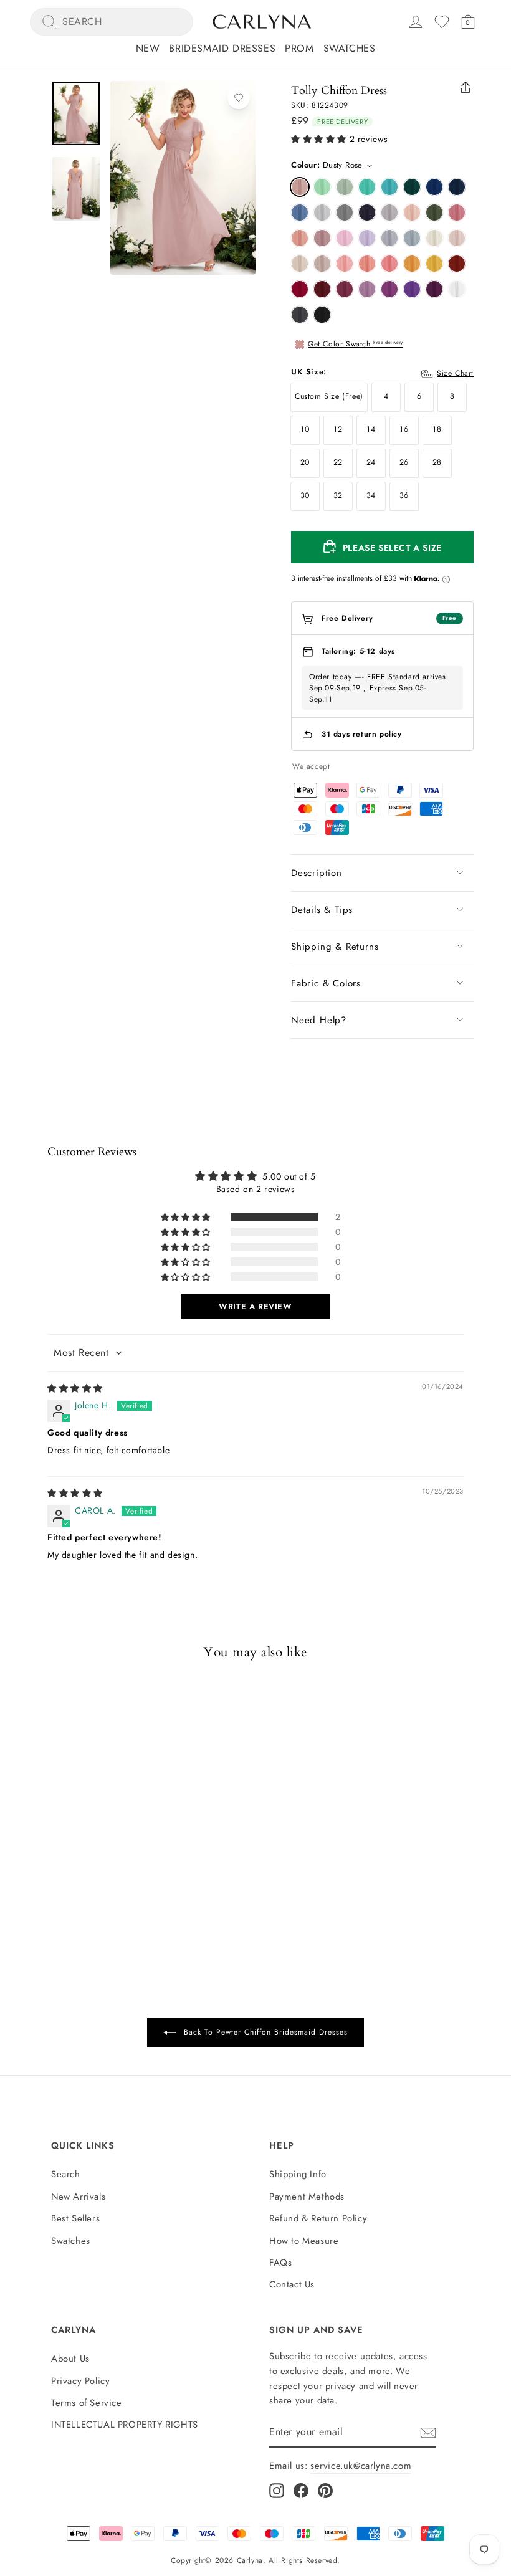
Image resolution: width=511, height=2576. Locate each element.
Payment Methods (307, 2197)
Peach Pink (367, 264)
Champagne (300, 264)
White (457, 289)
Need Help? (319, 1020)
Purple (389, 289)
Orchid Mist (367, 289)
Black (322, 315)
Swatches (350, 48)
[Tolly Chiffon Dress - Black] (112, 1856)
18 (437, 429)
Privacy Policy (80, 2381)
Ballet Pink (345, 264)
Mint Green (322, 187)
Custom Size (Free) (329, 396)
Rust (457, 264)
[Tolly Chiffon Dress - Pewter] (47, 1856)
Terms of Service (87, 2403)
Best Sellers (75, 2218)
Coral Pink (389, 264)
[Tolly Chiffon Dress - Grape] (79, 1856)
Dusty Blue (300, 212)
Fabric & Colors (326, 983)
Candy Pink (345, 238)
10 (305, 429)
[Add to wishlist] (239, 98)
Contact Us (292, 2284)
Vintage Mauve (322, 238)
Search (66, 2174)
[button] (319, 139)
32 (338, 495)
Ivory (434, 238)
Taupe (322, 264)
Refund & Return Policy (318, 2218)
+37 (126, 1857)
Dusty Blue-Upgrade (412, 238)
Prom (299, 48)
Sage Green (345, 187)
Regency (412, 289)
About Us (70, 2359)
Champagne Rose (300, 238)
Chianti (345, 289)
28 (437, 462)
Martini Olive (434, 212)
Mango (412, 264)
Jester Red (300, 289)
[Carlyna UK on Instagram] (277, 2490)
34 (371, 495)
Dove (389, 212)
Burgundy (322, 289)
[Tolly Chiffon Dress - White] (95, 1856)
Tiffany (367, 187)
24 (371, 462)
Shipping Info (298, 2174)
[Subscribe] (428, 2433)
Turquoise (389, 187)
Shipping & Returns (335, 947)
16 (404, 429)
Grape (434, 289)
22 (338, 462)
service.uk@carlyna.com (361, 2466)
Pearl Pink (412, 212)
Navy (457, 187)
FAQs (280, 2263)
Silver (322, 212)
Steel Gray (345, 212)
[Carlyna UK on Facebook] (301, 2490)
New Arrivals (78, 2197)
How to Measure (304, 2241)
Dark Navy (367, 212)
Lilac (367, 238)
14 (371, 429)
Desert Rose (457, 212)
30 (305, 495)
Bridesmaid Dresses (222, 48)
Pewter (300, 315)
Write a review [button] (255, 1306)
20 (305, 462)
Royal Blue (434, 187)
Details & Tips (322, 910)
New (148, 48)
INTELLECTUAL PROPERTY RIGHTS (125, 2425)
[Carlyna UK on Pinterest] (325, 2490)
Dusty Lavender (389, 238)
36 (404, 495)
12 (338, 429)
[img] (75, 1388)
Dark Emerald (412, 187)
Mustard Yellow (434, 264)
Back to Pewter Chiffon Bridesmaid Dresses (264, 2032)
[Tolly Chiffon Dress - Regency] (63, 1856)
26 (404, 462)
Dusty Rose (300, 187)
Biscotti (457, 238)
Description (317, 873)
